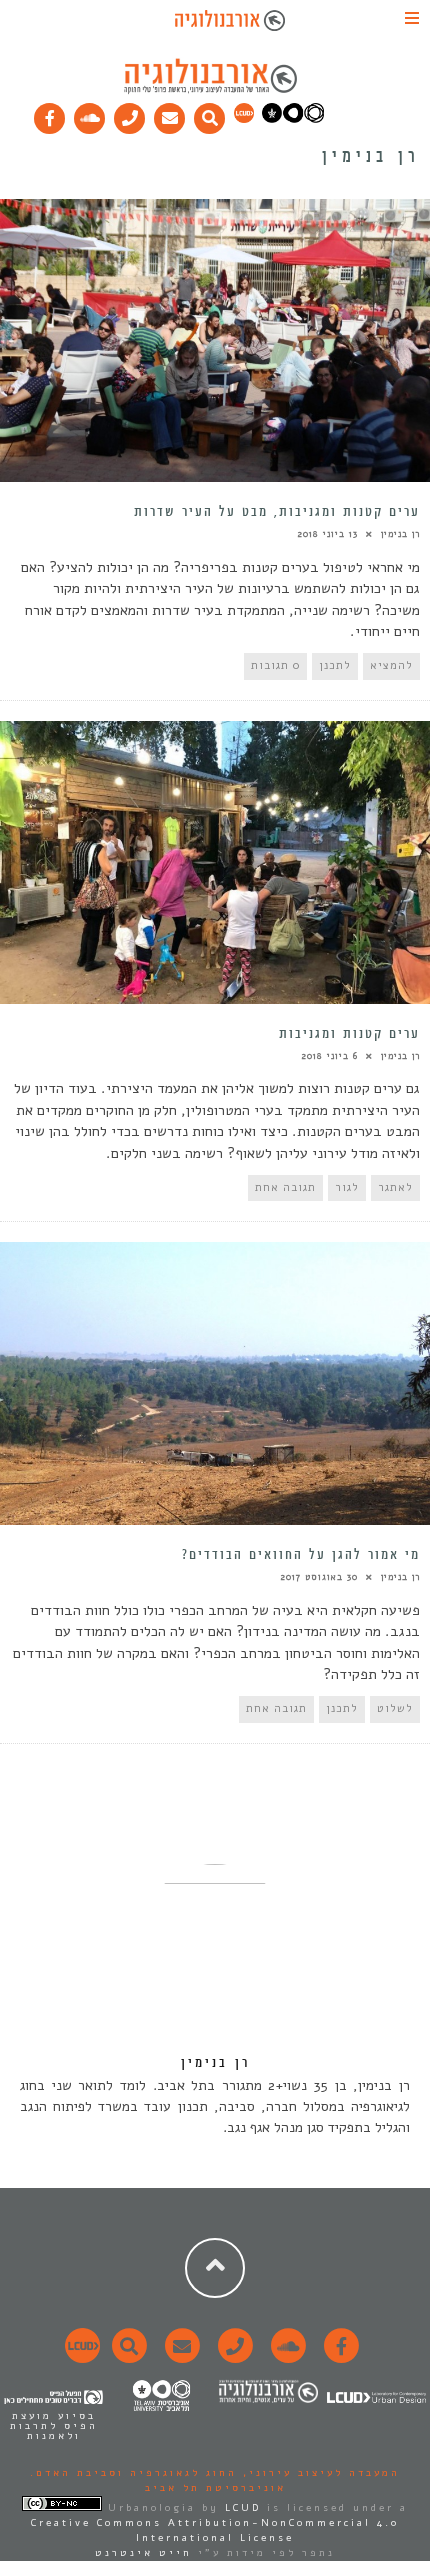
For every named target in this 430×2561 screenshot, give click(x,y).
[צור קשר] (232, 2357)
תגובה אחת (285, 1187)
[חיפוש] (210, 114)
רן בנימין (400, 534)
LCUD (243, 2508)
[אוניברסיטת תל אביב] (293, 119)
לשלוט (395, 1708)
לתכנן (335, 665)
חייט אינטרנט (143, 2553)
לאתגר (395, 1187)
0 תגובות (275, 665)
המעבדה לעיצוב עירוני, (318, 2473)
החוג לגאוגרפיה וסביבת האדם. (133, 2473)
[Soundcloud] (90, 114)
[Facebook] (50, 114)
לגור (347, 1187)
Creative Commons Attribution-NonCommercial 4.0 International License (215, 2530)
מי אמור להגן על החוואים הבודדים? (301, 1555)
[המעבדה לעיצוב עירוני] (244, 119)
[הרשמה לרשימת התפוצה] (170, 114)
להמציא (391, 665)
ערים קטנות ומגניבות (349, 1034)
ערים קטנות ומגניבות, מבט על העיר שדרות (277, 512)
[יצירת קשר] (130, 114)
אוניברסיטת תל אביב (215, 2488)
